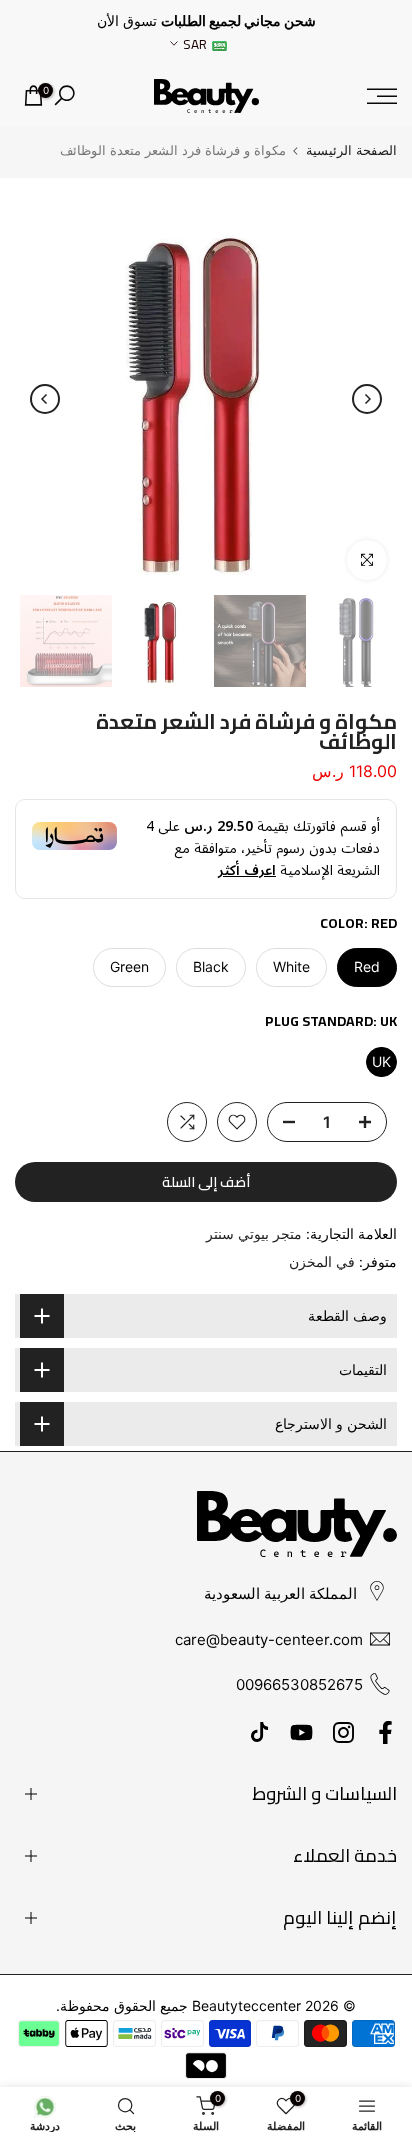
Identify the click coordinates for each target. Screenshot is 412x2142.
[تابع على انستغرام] (343, 1733)
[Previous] (367, 399)
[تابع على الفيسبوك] (385, 1733)
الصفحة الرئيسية (351, 150)
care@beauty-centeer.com (269, 1639)
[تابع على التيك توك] (259, 1733)
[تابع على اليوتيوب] (301, 1733)
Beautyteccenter (246, 2005)
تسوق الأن (127, 21)
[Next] (45, 399)
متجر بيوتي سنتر (254, 1233)
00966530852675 (299, 1684)
